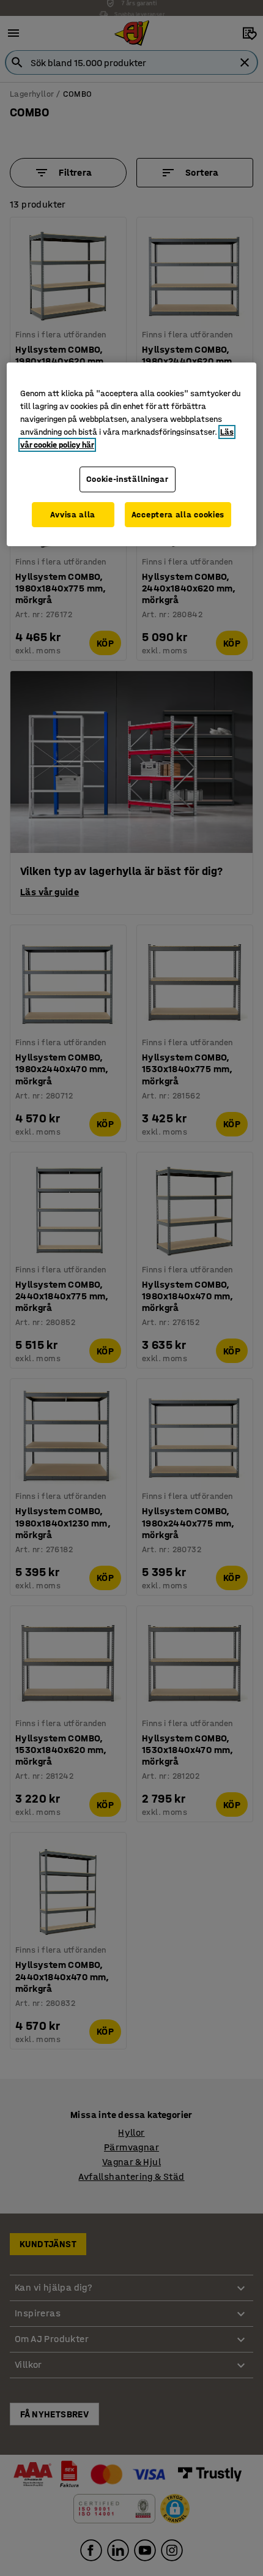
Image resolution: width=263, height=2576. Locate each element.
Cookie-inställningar (128, 479)
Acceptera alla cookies (178, 515)
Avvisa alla (73, 515)
